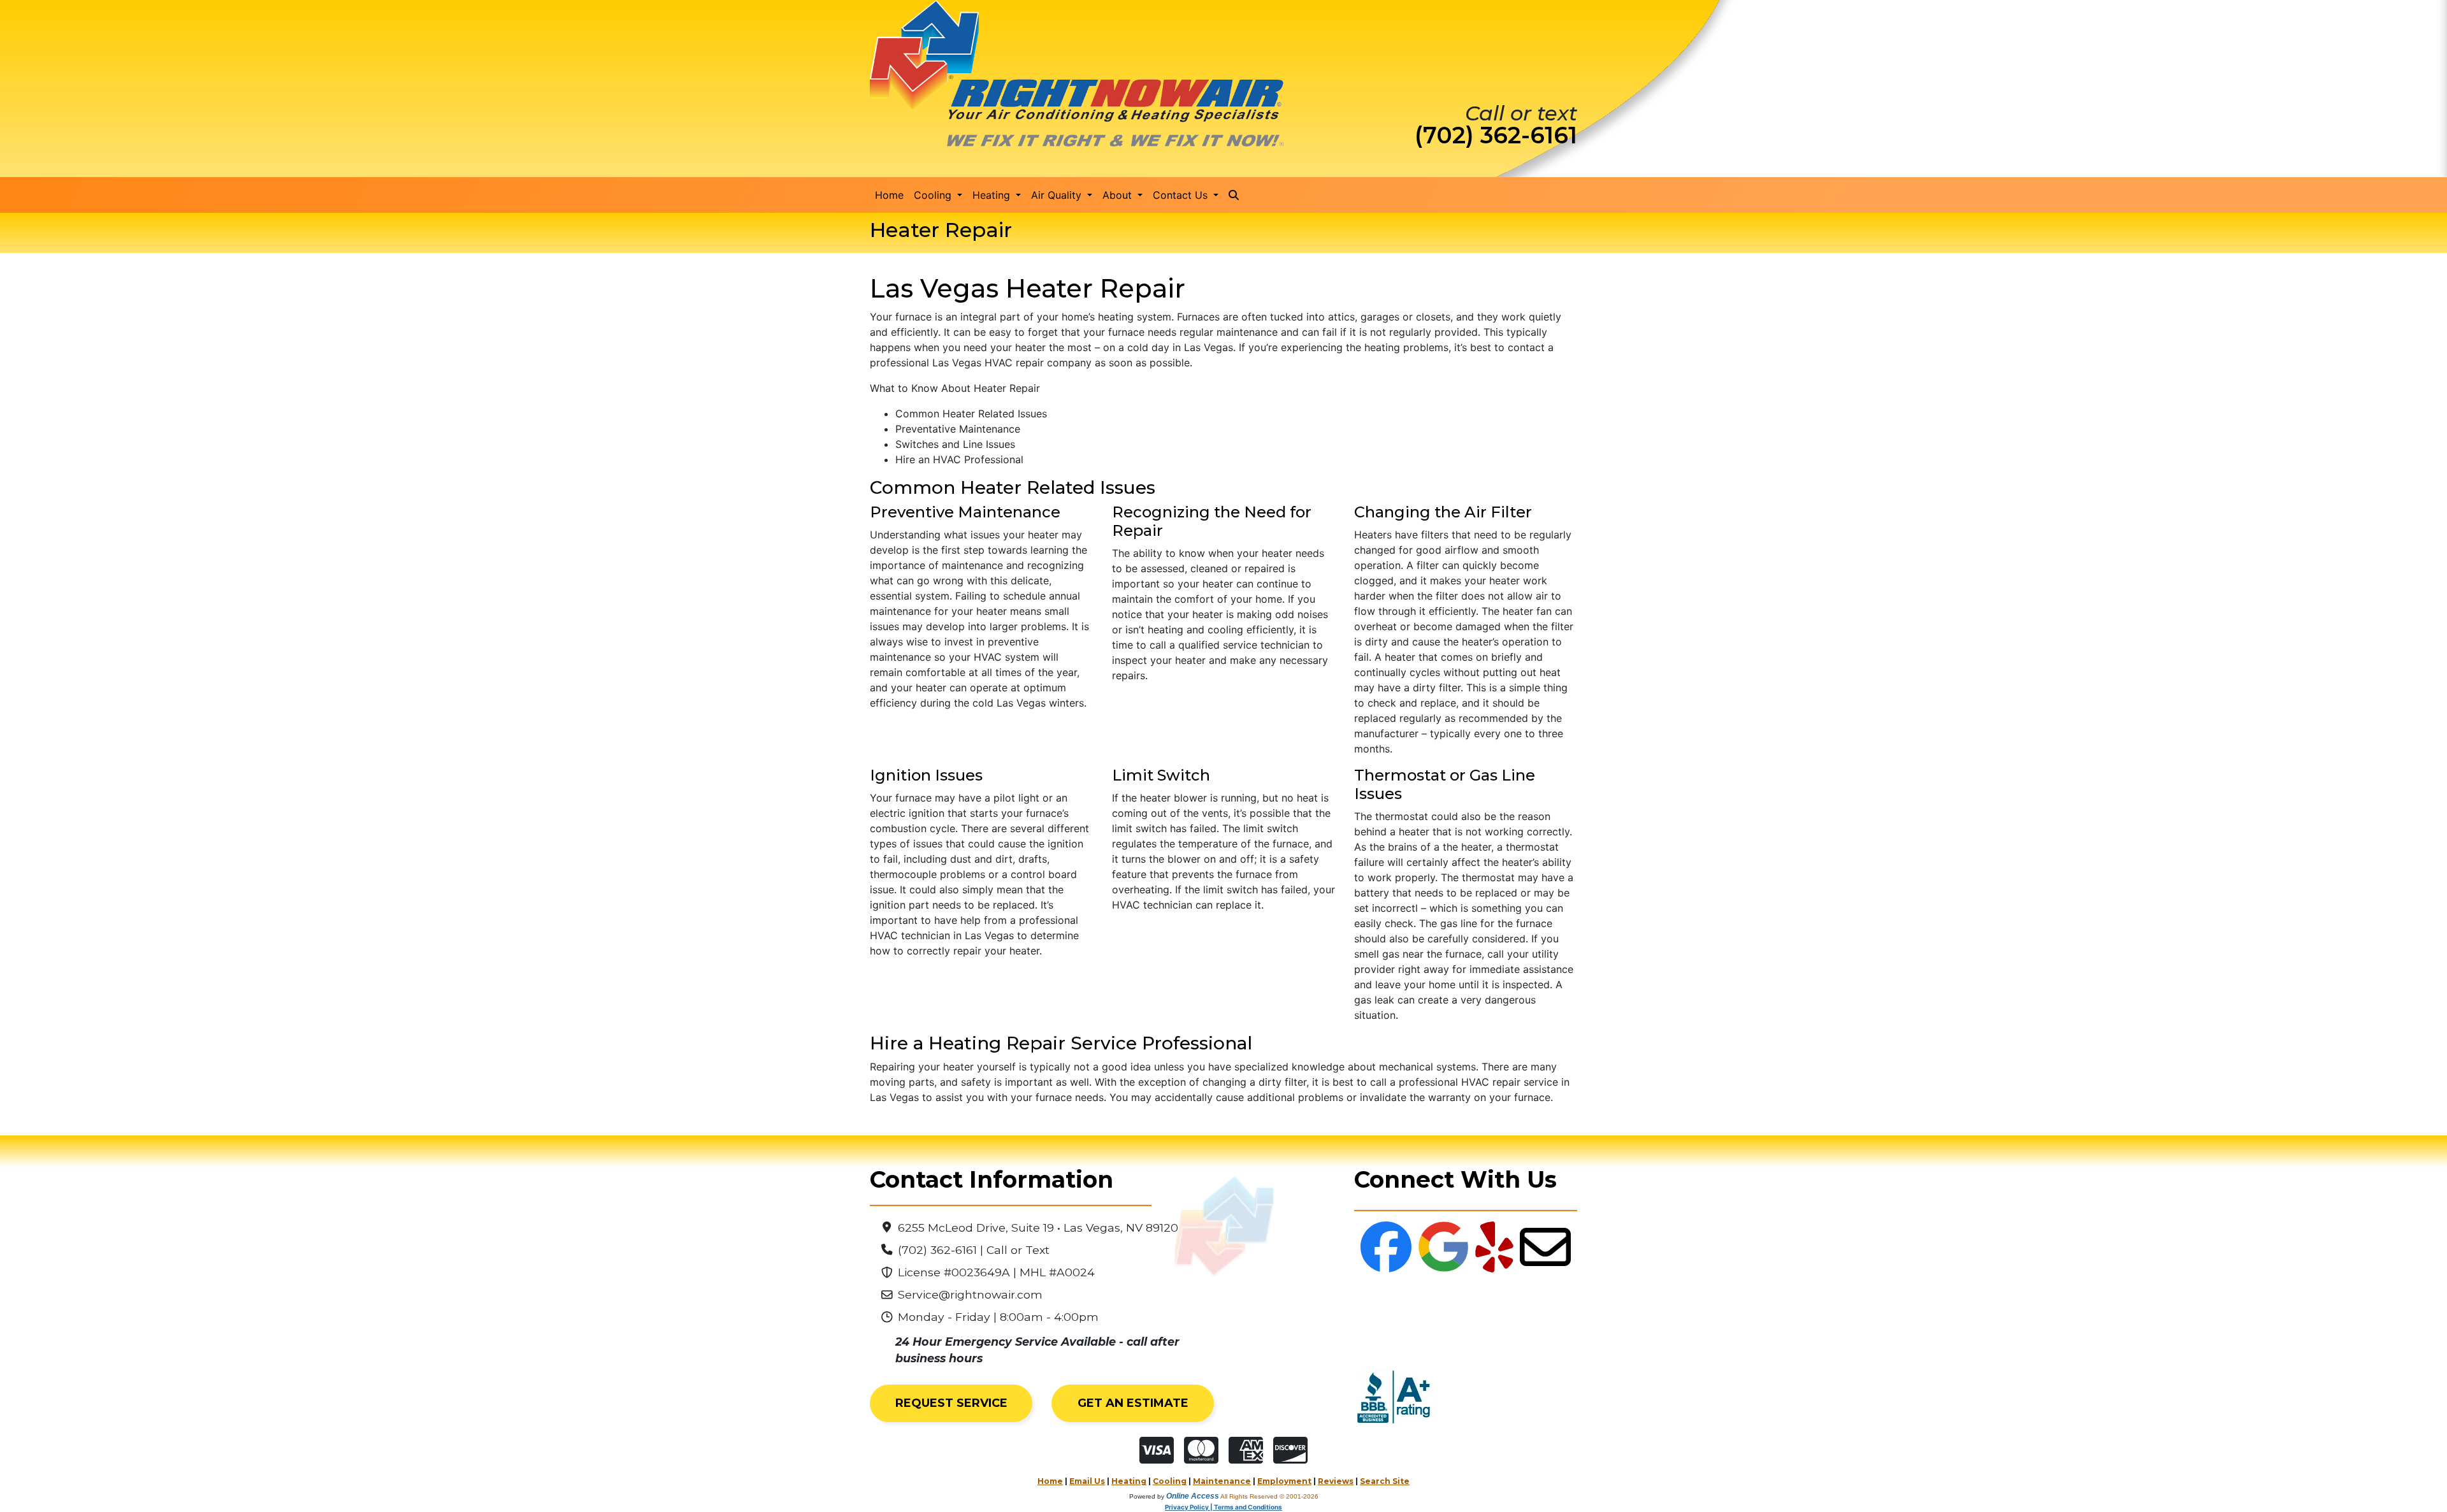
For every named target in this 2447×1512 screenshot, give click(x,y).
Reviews (1336, 1481)
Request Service (951, 1403)
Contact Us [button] (1182, 195)
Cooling (1170, 1481)
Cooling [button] (934, 195)
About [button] (1119, 195)
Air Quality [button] (1058, 195)
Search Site (1385, 1481)
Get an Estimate (1133, 1403)
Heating (1129, 1481)
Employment (1284, 1481)
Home (889, 195)
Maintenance (1222, 1481)
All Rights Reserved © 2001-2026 (1269, 1496)
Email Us (1087, 1481)
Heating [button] (993, 195)
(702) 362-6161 (1496, 135)
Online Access (1193, 1496)
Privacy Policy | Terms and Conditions (1223, 1507)
